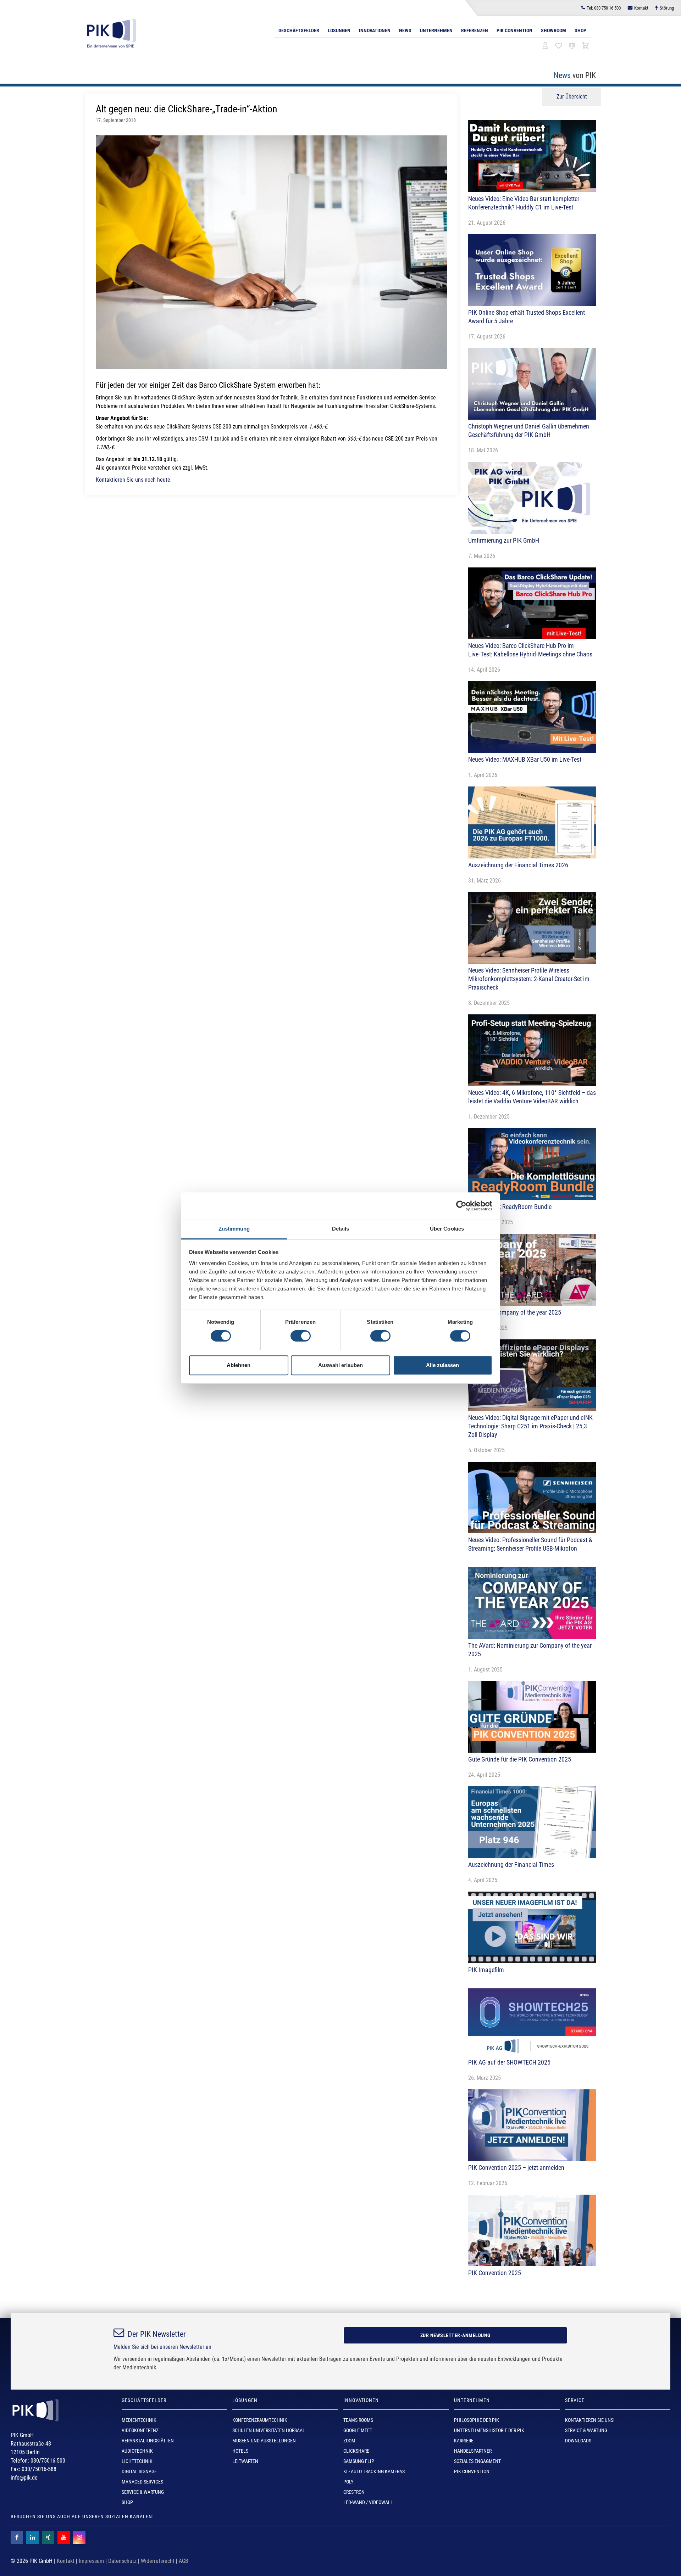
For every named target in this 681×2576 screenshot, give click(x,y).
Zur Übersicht (572, 97)
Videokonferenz (140, 2430)
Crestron (354, 2492)
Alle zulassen (442, 1365)
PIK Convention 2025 (495, 2273)
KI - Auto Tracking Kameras (374, 2471)
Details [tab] (341, 1229)
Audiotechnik (137, 2451)
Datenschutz (122, 2561)
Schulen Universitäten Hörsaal (269, 2430)
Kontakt (641, 8)
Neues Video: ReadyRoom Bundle (510, 1207)
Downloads (578, 2441)
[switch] (301, 1336)
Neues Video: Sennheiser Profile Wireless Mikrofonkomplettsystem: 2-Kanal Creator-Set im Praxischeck (529, 979)
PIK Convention (514, 30)
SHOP (127, 2502)
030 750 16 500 (604, 8)
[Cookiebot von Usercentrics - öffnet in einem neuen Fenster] (461, 1206)
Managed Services (142, 2482)
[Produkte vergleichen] (572, 46)
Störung (667, 8)
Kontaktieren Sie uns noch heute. (134, 480)
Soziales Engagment (477, 2461)
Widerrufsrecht (158, 2561)
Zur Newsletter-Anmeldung (455, 2335)
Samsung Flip (359, 2461)
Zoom (349, 2441)
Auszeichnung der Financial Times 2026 (518, 865)
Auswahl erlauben (340, 1365)
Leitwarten (245, 2461)
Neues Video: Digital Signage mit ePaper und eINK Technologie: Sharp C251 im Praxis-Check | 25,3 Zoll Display (530, 1426)
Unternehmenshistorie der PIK (489, 2430)
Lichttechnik (137, 2461)
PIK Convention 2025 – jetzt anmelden (516, 2168)
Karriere (464, 2441)
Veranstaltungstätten (148, 2441)
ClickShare (356, 2451)
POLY (348, 2482)
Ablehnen (239, 1365)
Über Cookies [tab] (447, 1229)
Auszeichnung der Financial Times (511, 1864)
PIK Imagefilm (486, 1970)
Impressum (91, 2561)
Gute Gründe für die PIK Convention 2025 (520, 1759)
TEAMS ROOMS (358, 2420)
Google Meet (358, 2430)
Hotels (240, 2451)
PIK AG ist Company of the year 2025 (515, 1312)
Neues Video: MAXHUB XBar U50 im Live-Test (525, 759)
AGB (184, 2561)
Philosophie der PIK (477, 2420)
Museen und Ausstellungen (264, 2441)
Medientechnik (139, 2420)
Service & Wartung (143, 2492)
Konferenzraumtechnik (260, 2420)
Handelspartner (473, 2451)
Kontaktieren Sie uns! (590, 2420)
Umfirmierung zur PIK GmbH (504, 540)
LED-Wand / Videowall (368, 2502)
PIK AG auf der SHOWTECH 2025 (509, 2062)
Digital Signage (139, 2471)
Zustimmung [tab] (234, 1229)
